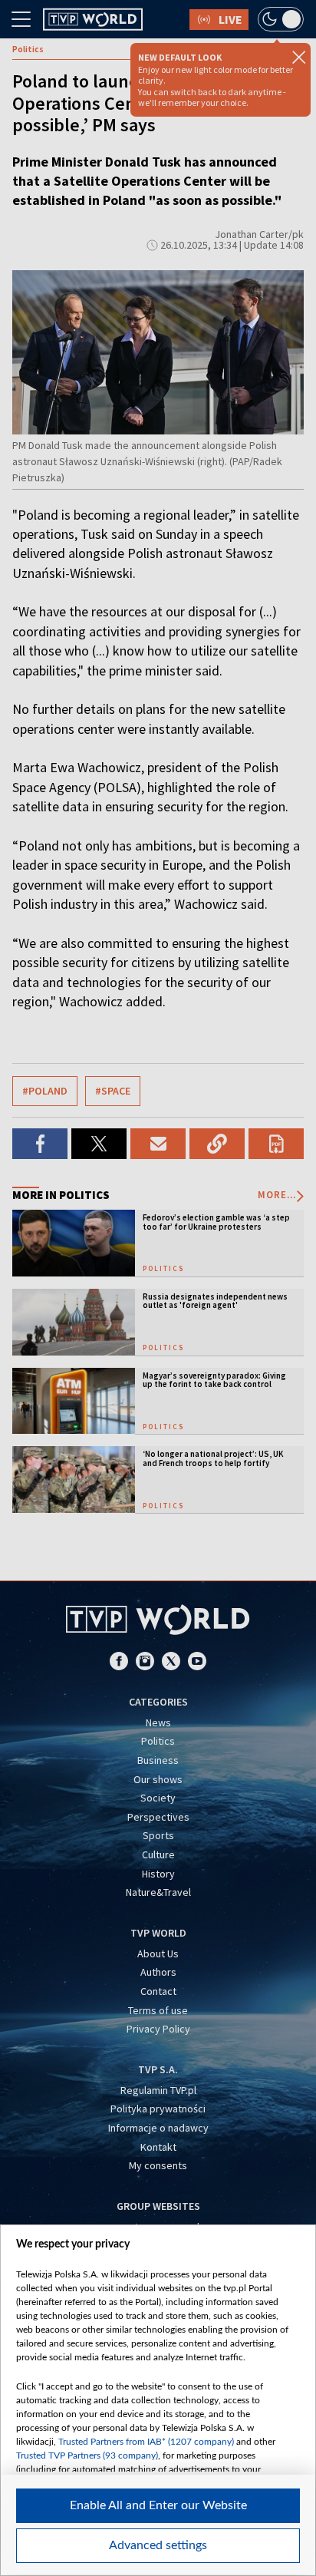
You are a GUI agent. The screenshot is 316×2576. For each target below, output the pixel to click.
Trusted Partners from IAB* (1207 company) (146, 2442)
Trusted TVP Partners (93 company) (87, 2455)
